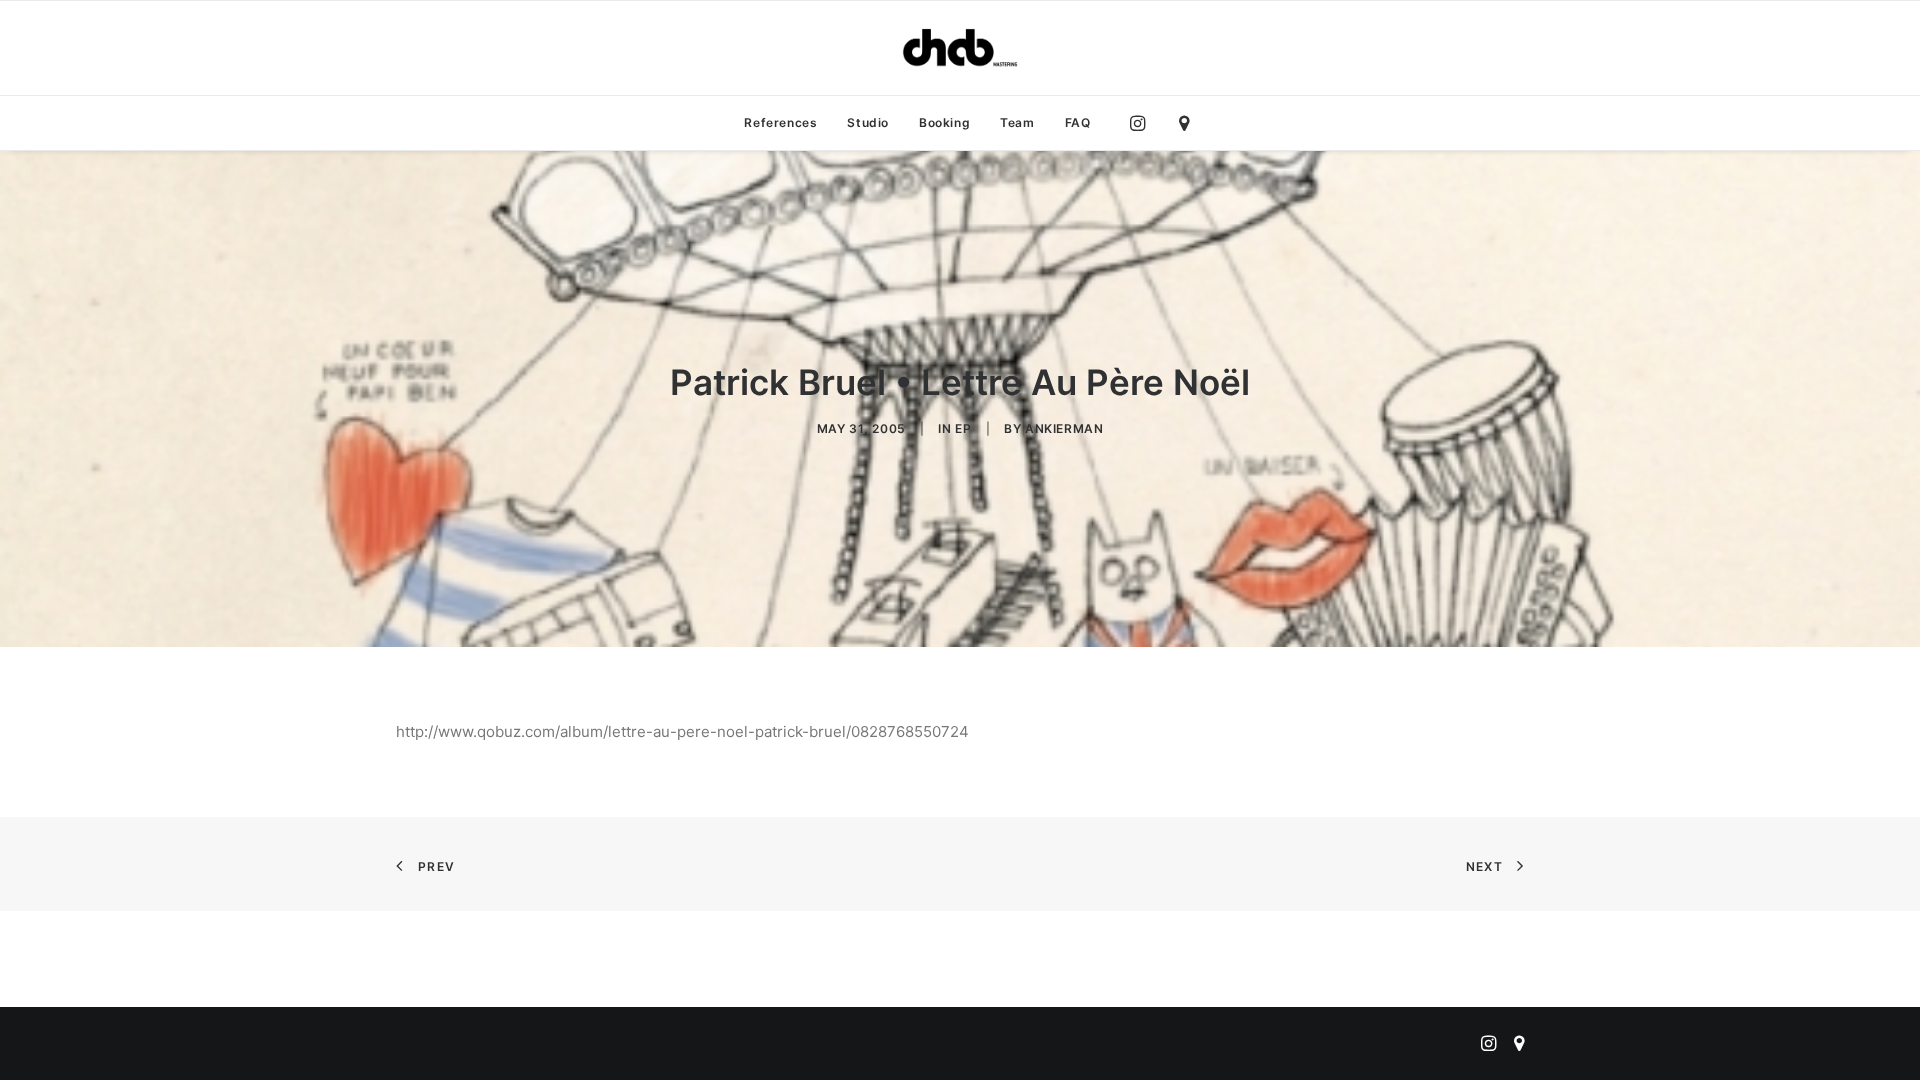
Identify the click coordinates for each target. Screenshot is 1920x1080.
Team (1017, 122)
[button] (1142, 123)
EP (963, 428)
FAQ (1078, 122)
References (780, 122)
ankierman (1064, 428)
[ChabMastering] (960, 48)
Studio (868, 122)
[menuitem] (780, 123)
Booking (944, 122)
